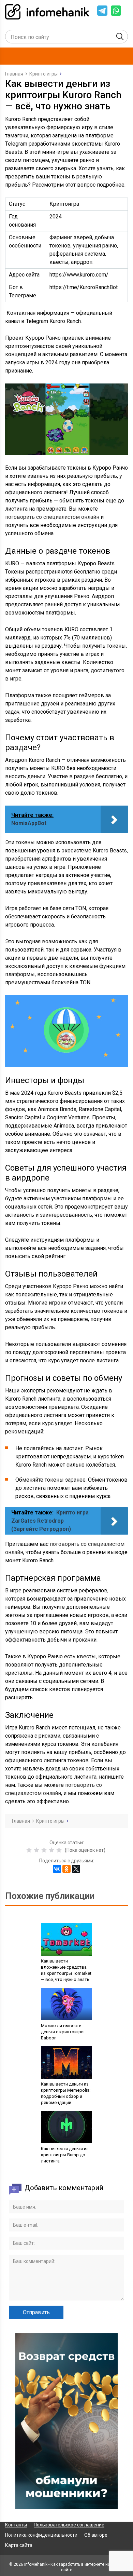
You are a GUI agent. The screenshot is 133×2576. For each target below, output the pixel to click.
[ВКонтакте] (57, 1869)
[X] (76, 1869)
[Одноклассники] (66, 1869)
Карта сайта (19, 2545)
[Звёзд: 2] (36, 1850)
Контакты (16, 2525)
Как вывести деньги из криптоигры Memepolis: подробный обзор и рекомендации (66, 2093)
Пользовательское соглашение (69, 2525)
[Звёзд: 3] (44, 1850)
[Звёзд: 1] (29, 1850)
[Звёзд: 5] (59, 1850)
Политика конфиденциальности (41, 2535)
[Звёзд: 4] (51, 1850)
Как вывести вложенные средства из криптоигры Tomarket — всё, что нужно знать (66, 1970)
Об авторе (96, 2535)
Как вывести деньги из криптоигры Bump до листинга (65, 2155)
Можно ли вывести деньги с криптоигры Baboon (63, 2032)
